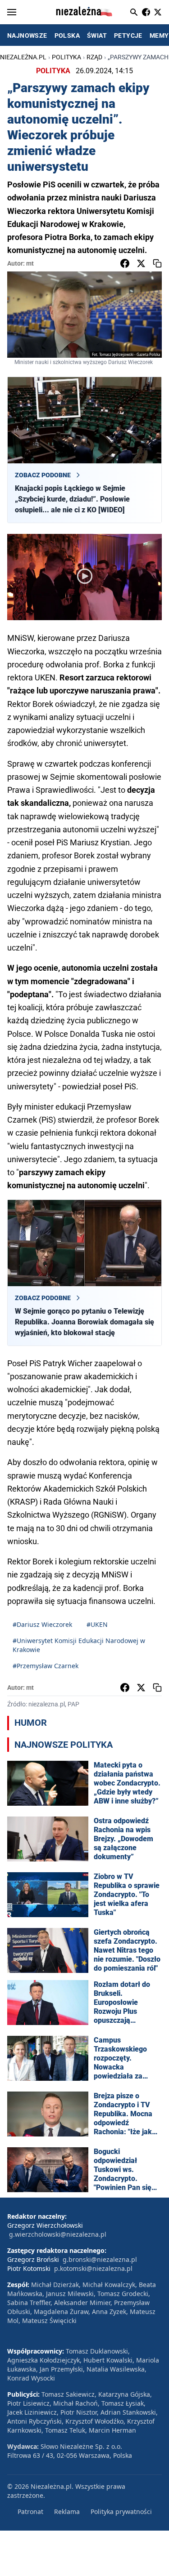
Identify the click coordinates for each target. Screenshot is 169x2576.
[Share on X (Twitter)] (141, 263)
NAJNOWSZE (27, 36)
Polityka (66, 57)
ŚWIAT (97, 36)
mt (30, 263)
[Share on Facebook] (125, 263)
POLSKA (67, 36)
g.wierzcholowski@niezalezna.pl (58, 2234)
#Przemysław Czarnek (46, 1666)
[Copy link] (157, 263)
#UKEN (97, 1624)
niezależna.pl (23, 57)
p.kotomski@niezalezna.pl (93, 2268)
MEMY (159, 36)
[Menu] (12, 12)
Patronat (30, 2512)
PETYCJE (128, 36)
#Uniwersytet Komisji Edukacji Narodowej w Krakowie (79, 1645)
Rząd (94, 57)
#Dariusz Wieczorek (42, 1624)
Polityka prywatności (121, 2512)
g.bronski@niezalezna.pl (100, 2259)
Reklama (67, 2512)
